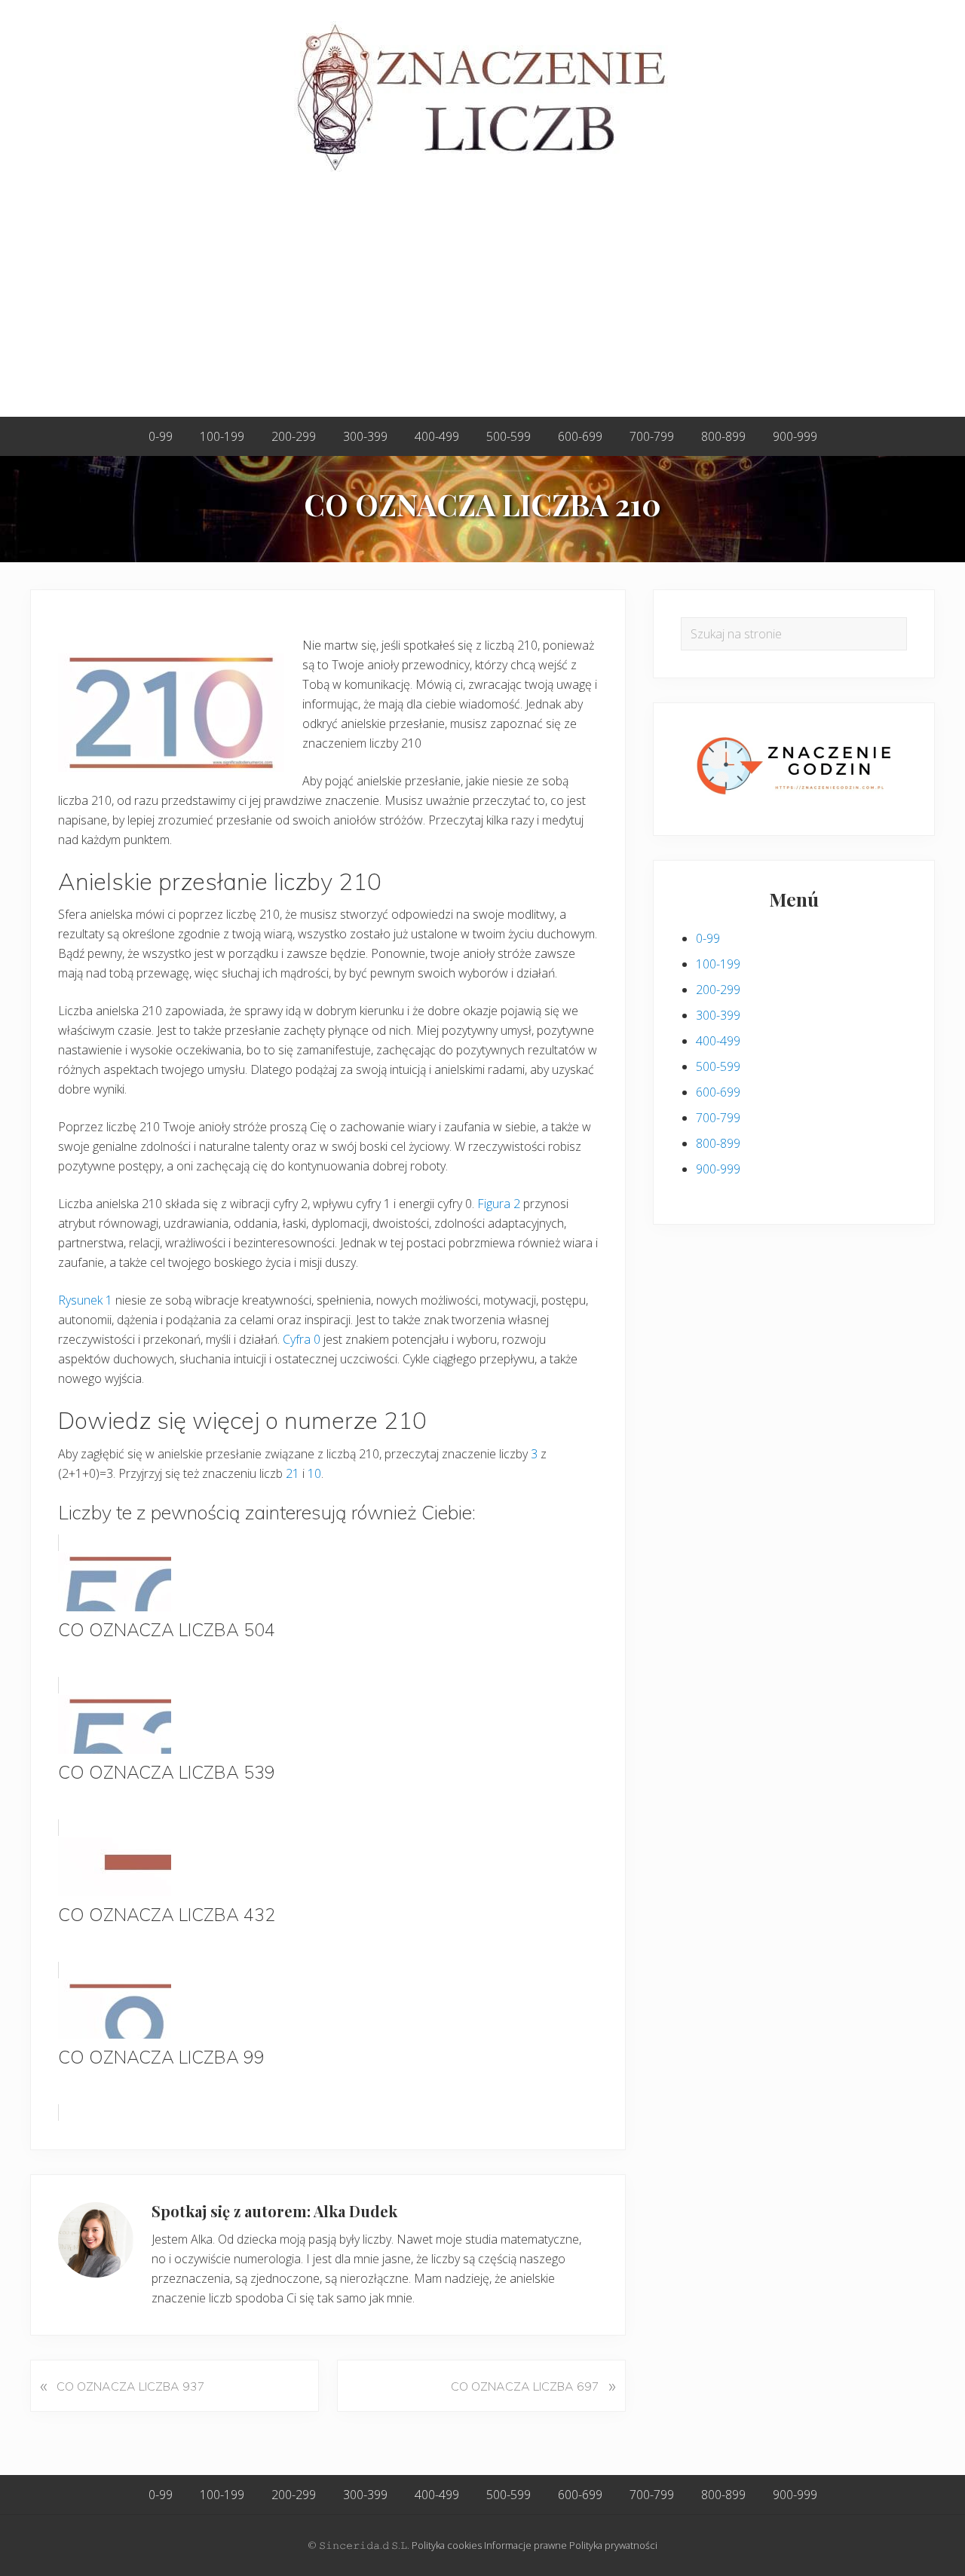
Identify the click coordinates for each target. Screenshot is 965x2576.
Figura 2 (499, 1204)
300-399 (718, 1015)
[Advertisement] (482, 304)
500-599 (718, 1066)
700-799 (718, 1118)
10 (314, 1473)
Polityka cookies (447, 2545)
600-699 (718, 1092)
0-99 (708, 938)
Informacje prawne (525, 2545)
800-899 (718, 1143)
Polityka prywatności (613, 2545)
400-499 (718, 1041)
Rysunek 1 (85, 1300)
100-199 (718, 964)
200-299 (718, 990)
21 (293, 1473)
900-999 (718, 1169)
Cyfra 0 (302, 1339)
